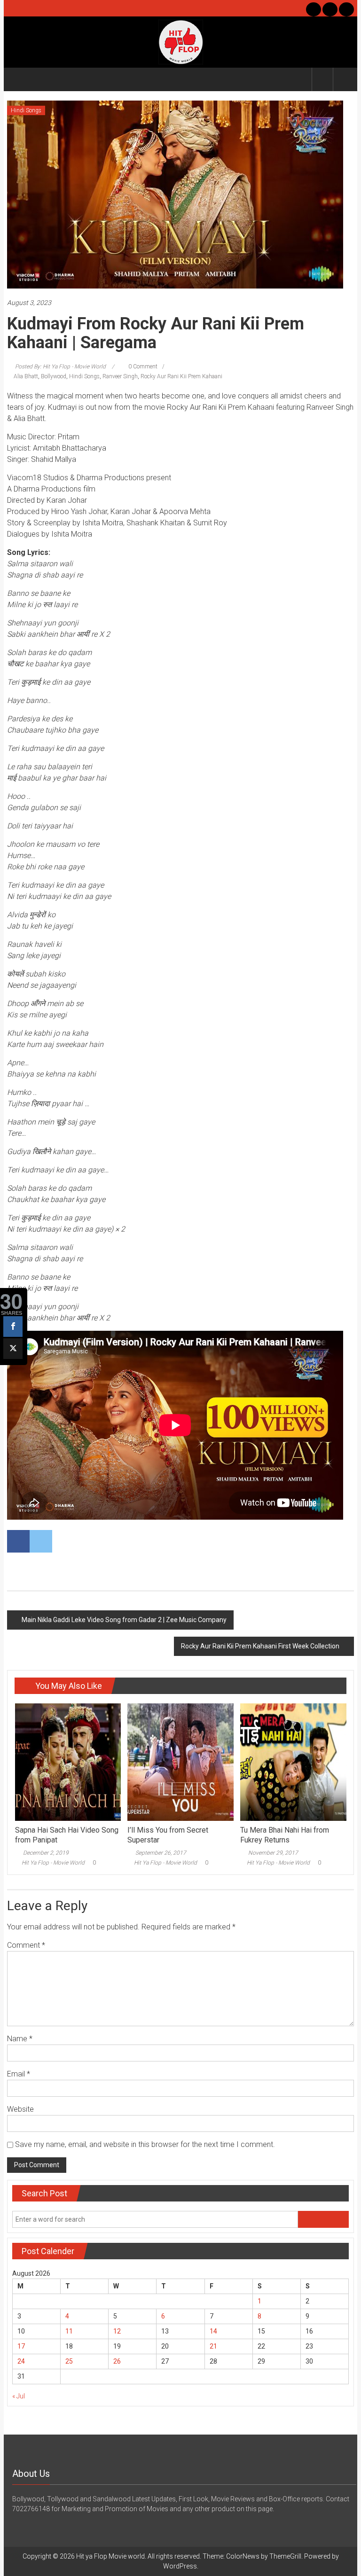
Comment (26, 1945)
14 (213, 2331)
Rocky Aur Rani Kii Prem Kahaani (181, 376)
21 (213, 2346)
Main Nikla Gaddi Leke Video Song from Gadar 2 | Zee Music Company (124, 1620)
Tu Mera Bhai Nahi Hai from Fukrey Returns (285, 1835)
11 (69, 2331)
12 (117, 2331)
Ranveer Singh (120, 376)
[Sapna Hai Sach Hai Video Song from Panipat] (68, 1762)
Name (20, 2039)
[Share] (13, 1327)
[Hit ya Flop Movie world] (18, 79)
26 (117, 2361)
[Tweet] (13, 1349)
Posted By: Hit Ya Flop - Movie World (60, 367)
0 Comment (142, 367)
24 (21, 2361)
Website (20, 2109)
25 (69, 2361)
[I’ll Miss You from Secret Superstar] (180, 1762)
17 (21, 2346)
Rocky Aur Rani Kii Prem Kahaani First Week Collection (260, 1646)
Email (19, 2074)
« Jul (19, 2396)
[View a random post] (344, 79)
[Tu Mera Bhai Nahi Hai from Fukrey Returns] (293, 1762)
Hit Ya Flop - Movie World (53, 1863)
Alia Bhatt (26, 376)
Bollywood (54, 376)
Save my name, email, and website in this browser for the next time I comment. (145, 2144)
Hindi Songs (26, 110)
